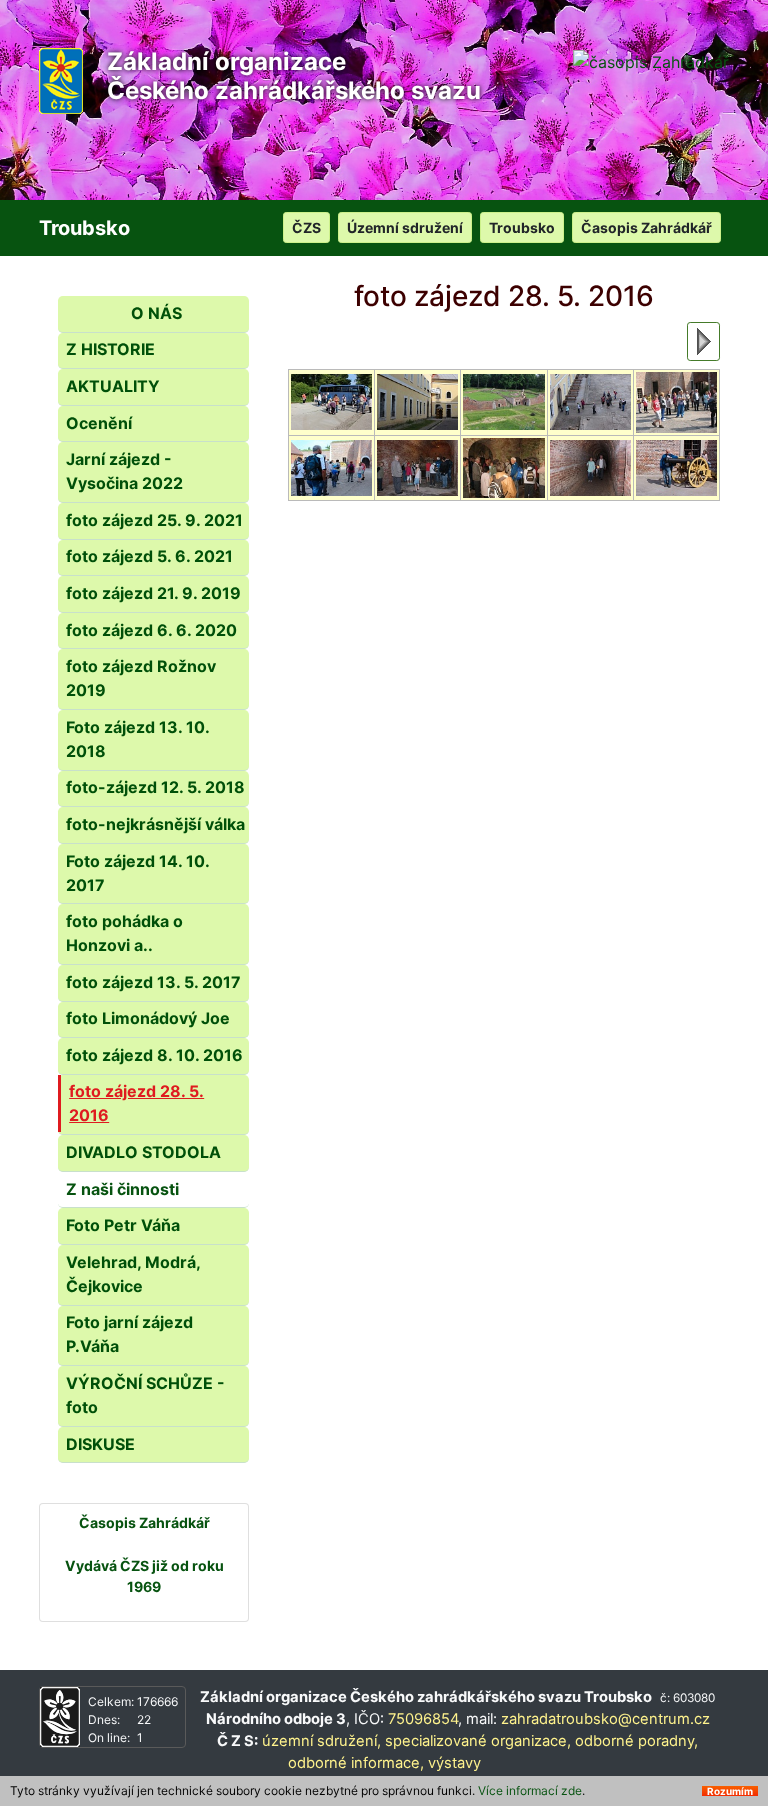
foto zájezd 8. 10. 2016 (154, 1055)
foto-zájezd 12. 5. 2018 (155, 787)
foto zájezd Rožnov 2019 (141, 678)
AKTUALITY (113, 386)
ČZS (306, 227)
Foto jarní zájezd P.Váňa (129, 1334)
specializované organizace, (478, 1741)
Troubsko (522, 227)
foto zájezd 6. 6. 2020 (151, 630)
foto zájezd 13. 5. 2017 (153, 982)
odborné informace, (356, 1763)
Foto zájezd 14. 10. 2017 (137, 873)
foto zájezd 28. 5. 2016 (136, 1103)
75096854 (423, 1719)
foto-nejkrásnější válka (155, 824)
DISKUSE (100, 1444)
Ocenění (99, 423)
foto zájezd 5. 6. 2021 (149, 556)
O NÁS (156, 313)
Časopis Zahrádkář (646, 227)
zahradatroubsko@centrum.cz (605, 1719)
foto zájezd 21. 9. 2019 (153, 593)
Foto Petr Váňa (123, 1225)
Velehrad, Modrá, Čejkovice (133, 1274)
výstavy (454, 1763)
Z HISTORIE (110, 349)
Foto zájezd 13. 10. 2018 (137, 739)
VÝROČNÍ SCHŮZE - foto (145, 1395)
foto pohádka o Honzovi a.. (124, 933)
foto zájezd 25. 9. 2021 (154, 520)
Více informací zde (530, 1790)
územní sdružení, (321, 1741)
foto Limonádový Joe (148, 1018)
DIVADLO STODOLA (143, 1152)
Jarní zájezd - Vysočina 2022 (124, 471)
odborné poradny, (636, 1741)
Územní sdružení (405, 227)
